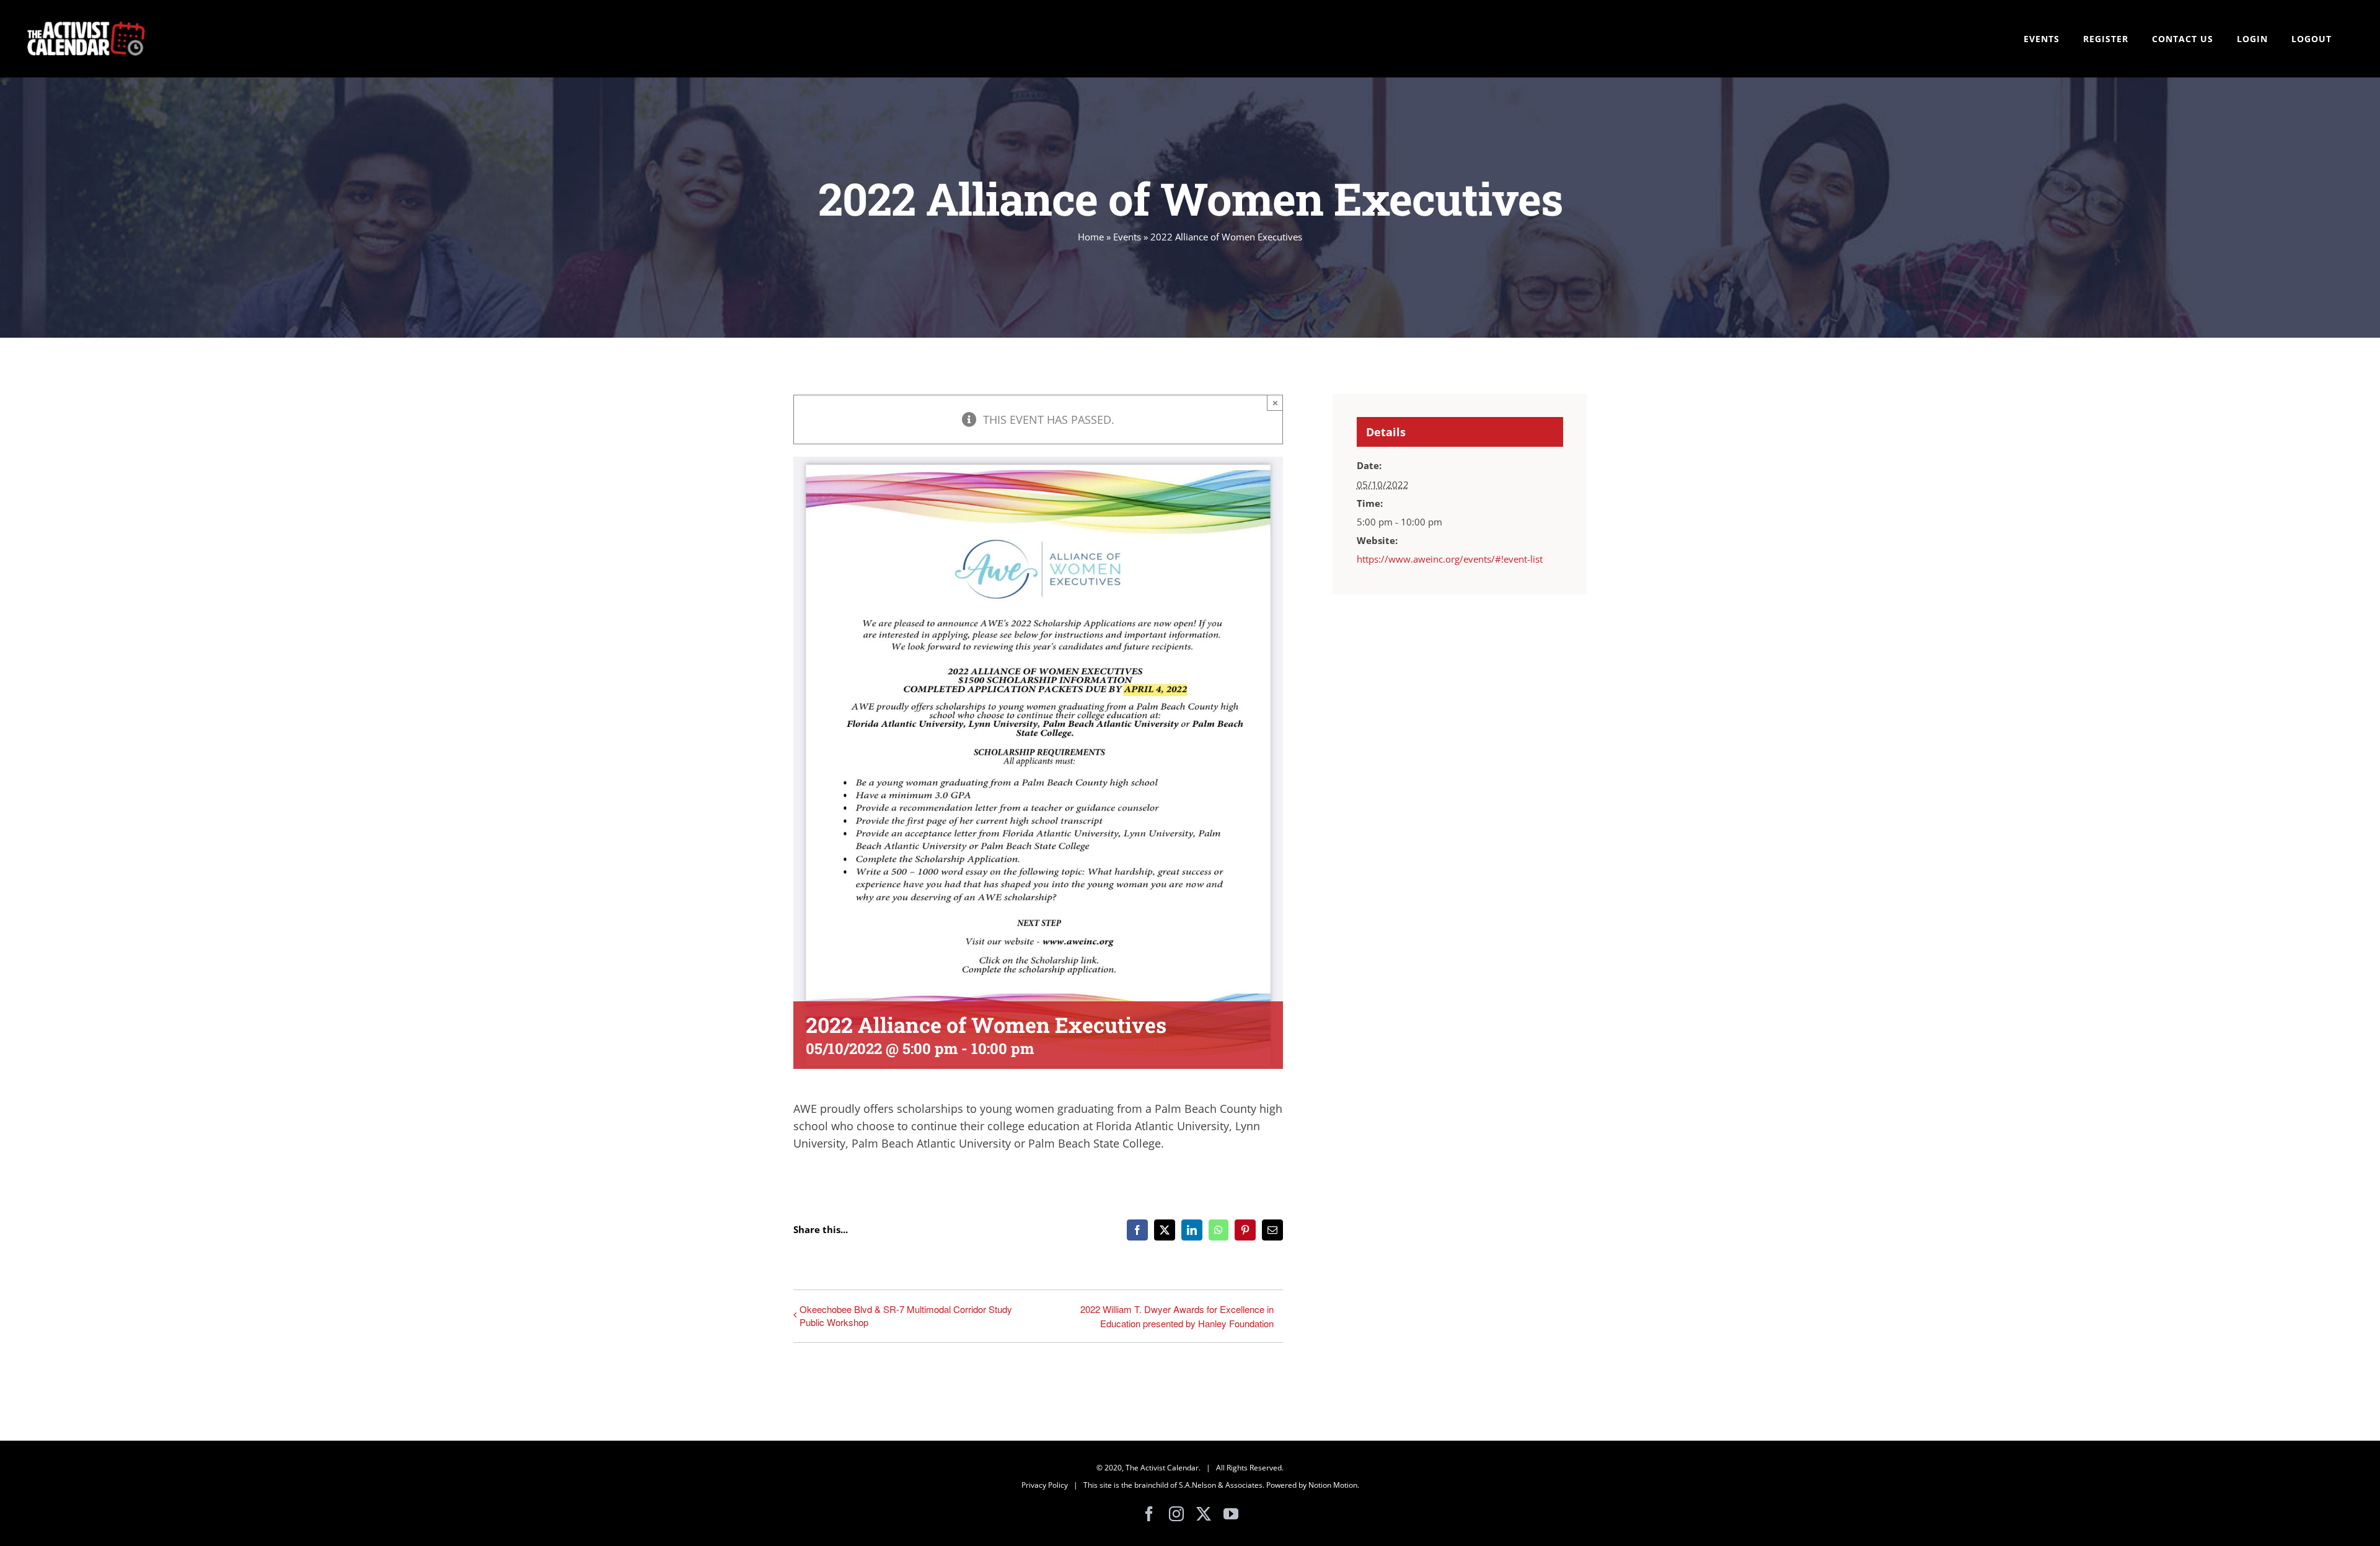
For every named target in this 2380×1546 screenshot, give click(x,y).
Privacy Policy (1045, 1485)
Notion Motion (1333, 1485)
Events (1127, 237)
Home (1091, 237)
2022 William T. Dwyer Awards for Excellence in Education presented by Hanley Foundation (1177, 1316)
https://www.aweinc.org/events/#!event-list (1450, 559)
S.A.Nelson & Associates (1221, 1485)
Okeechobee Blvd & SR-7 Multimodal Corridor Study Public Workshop (906, 1315)
